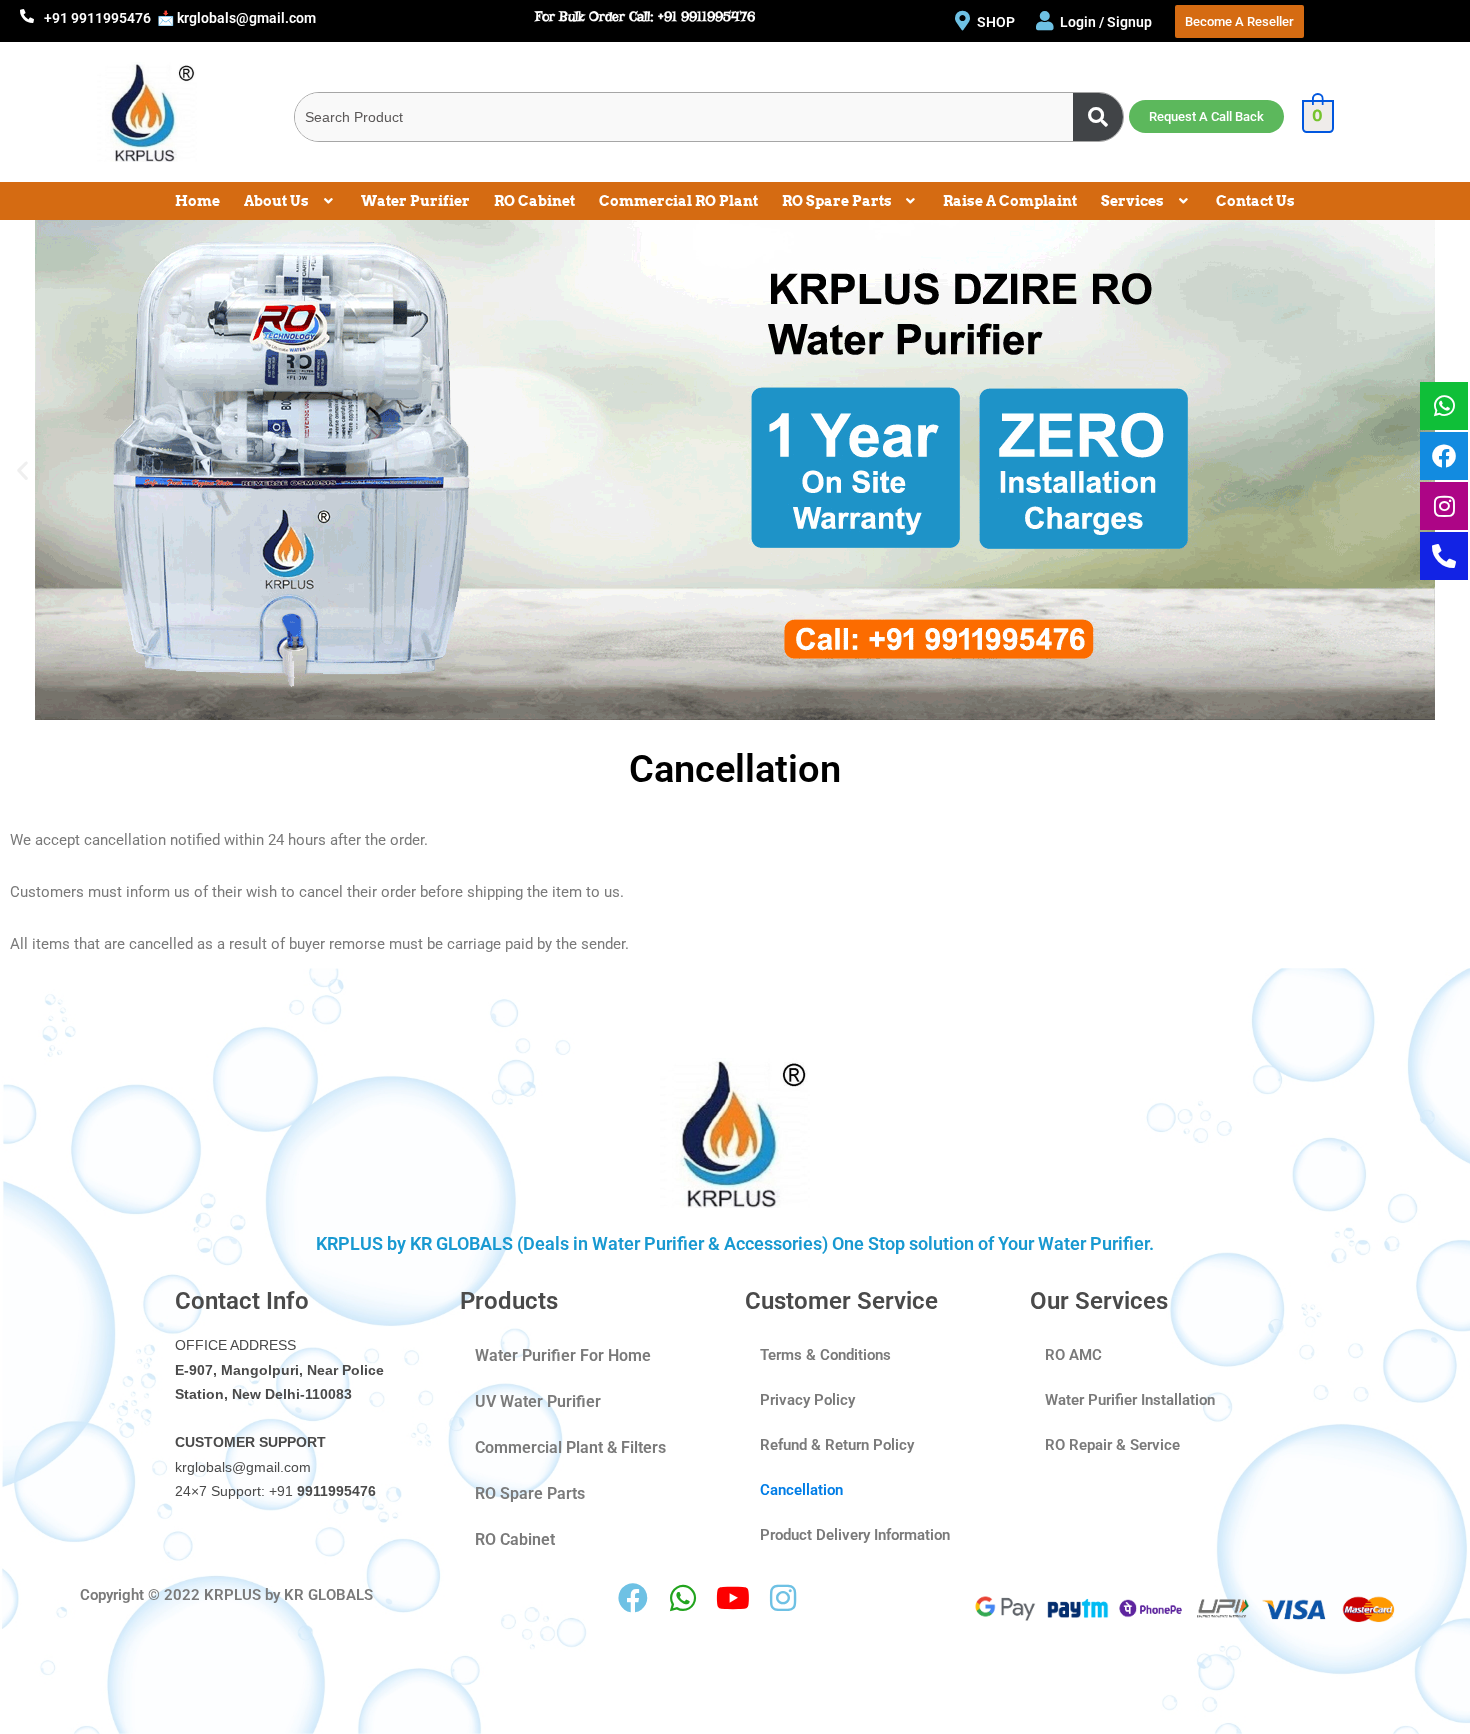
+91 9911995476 (97, 18)
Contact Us (1255, 201)
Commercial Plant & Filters (570, 1447)
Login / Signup (1107, 22)
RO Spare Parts (837, 201)
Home (197, 201)
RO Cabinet (534, 201)
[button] (290, 201)
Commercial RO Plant (678, 201)
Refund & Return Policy (837, 1445)
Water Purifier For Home (563, 1355)
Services (1132, 201)
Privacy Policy (807, 1400)
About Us (276, 201)
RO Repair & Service (1112, 1445)
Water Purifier (415, 201)
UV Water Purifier (538, 1401)
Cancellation (801, 1490)
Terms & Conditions (825, 1355)
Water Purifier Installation (1130, 1400)
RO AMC (1073, 1355)
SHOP (996, 22)
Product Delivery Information (855, 1535)
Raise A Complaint (1010, 201)
